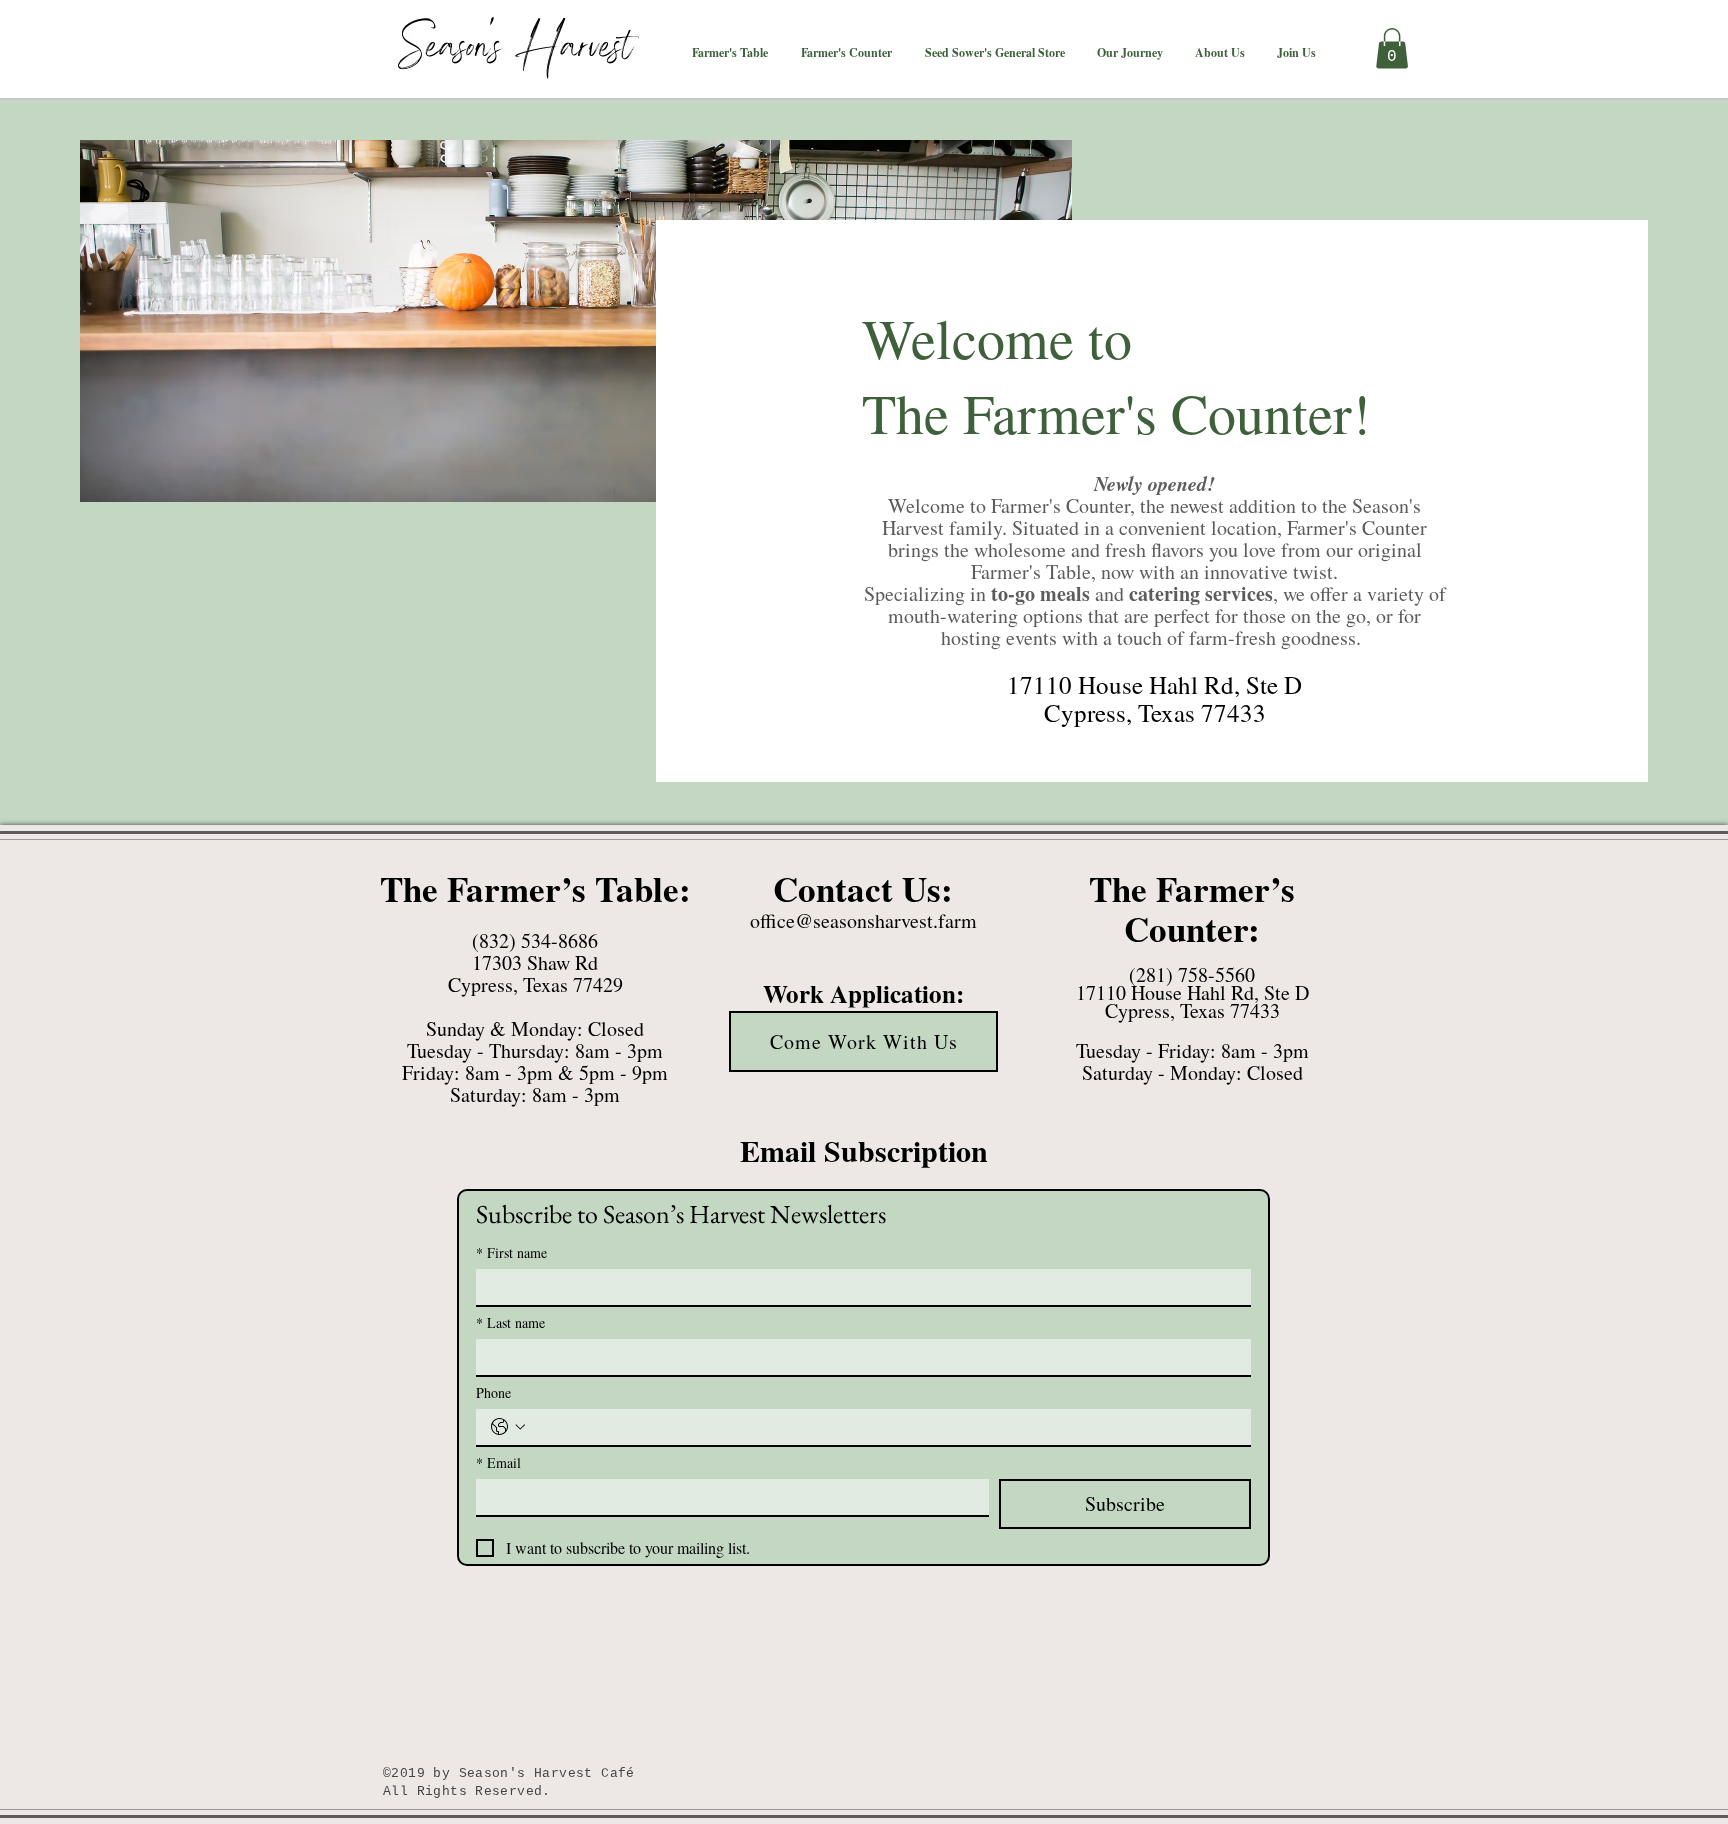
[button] (729, 53)
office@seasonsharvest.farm (863, 920)
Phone (493, 1392)
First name (511, 1252)
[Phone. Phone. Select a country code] (508, 1427)
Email (498, 1462)
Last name (510, 1322)
